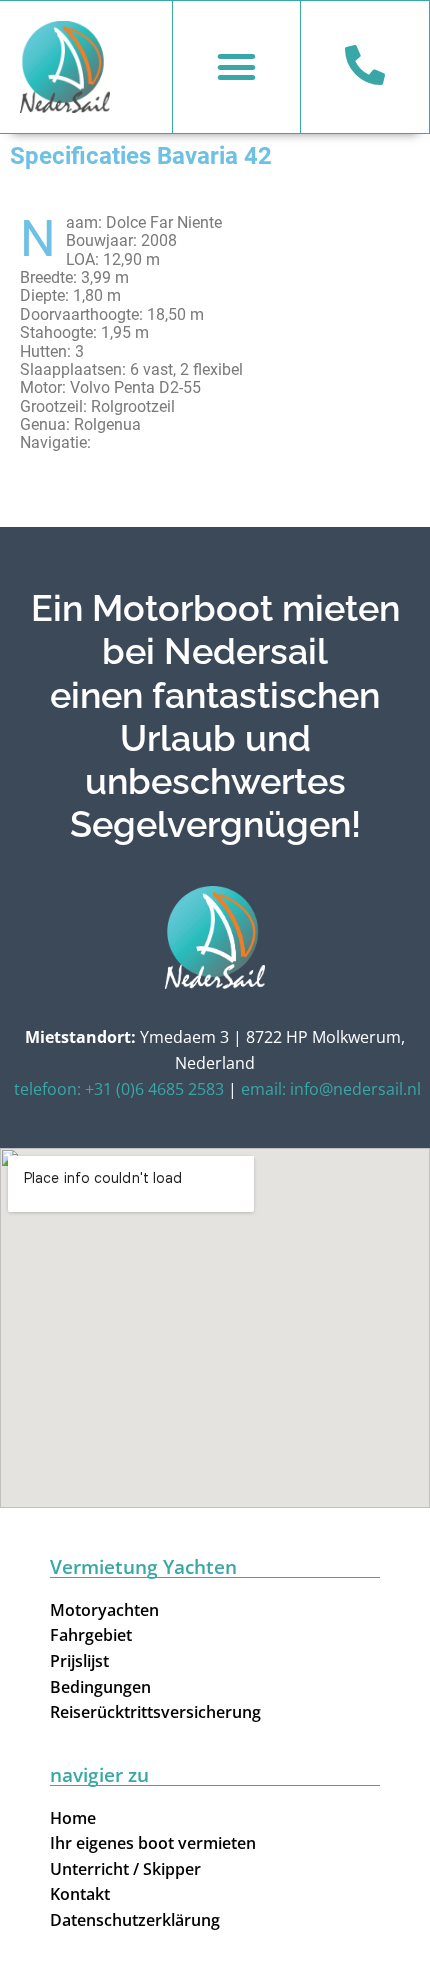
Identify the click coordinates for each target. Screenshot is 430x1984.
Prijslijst (79, 1661)
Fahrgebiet (91, 1635)
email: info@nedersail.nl (331, 1089)
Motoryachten (104, 1610)
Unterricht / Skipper (125, 1869)
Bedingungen (100, 1687)
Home (73, 1818)
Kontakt (80, 1894)
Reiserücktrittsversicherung (155, 1712)
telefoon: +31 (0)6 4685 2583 (119, 1089)
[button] (237, 67)
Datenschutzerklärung (135, 1920)
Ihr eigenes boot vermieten (153, 1843)
